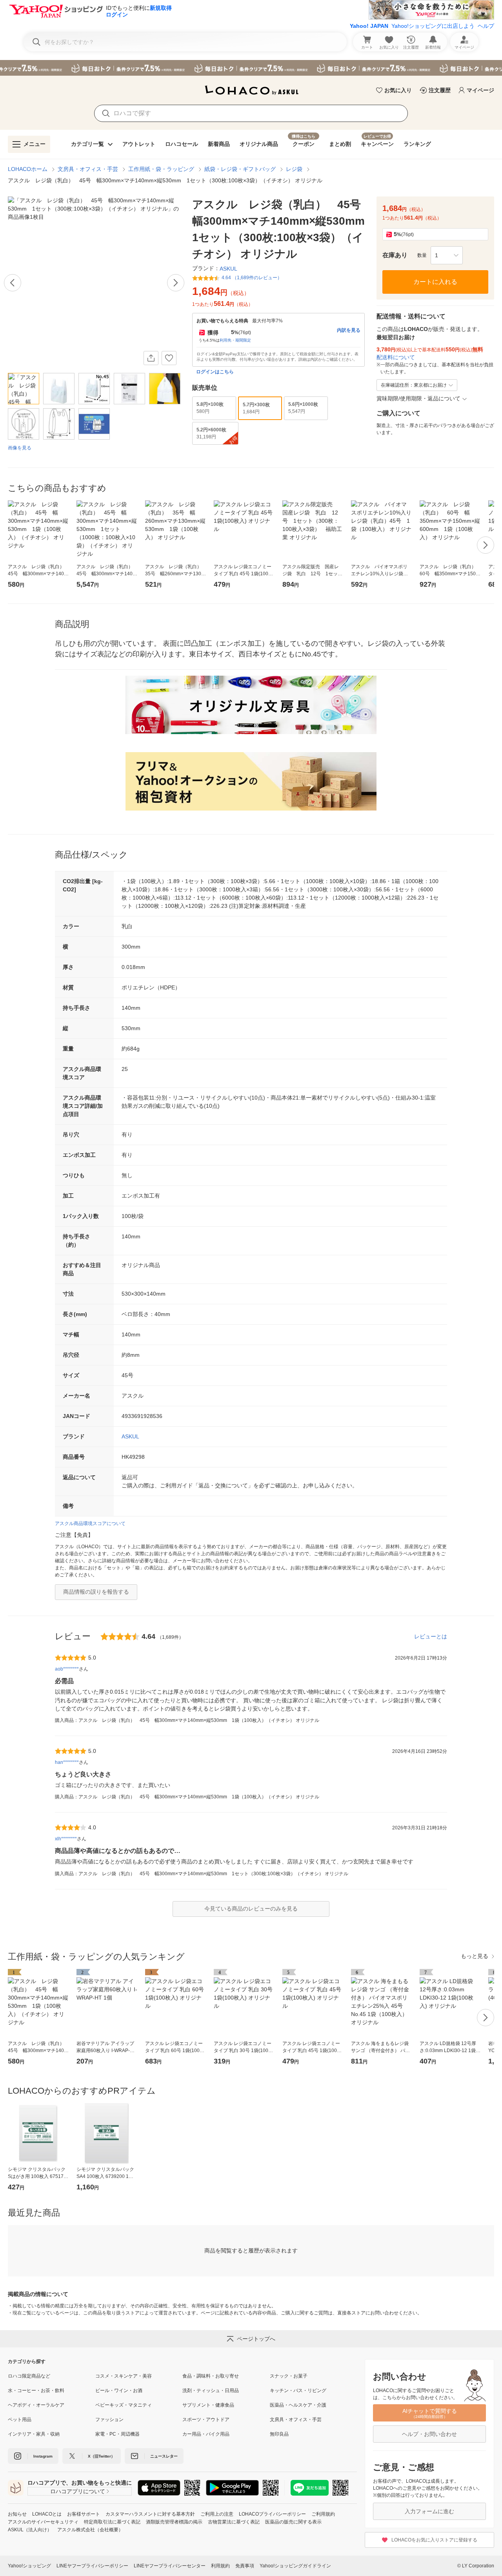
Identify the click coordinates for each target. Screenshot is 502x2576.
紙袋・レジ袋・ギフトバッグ (240, 169)
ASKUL (130, 1436)
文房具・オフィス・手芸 (88, 169)
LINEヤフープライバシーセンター (170, 2566)
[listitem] (52, 2376)
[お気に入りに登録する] (169, 358)
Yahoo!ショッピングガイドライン (295, 2566)
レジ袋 (294, 169)
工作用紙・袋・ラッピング (161, 169)
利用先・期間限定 (235, 340)
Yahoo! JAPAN (369, 26)
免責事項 (245, 2566)
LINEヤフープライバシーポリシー (92, 2566)
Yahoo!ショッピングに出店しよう (433, 26)
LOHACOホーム (28, 169)
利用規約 (220, 2566)
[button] (447, 255)
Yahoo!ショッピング (29, 2566)
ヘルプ (486, 26)
